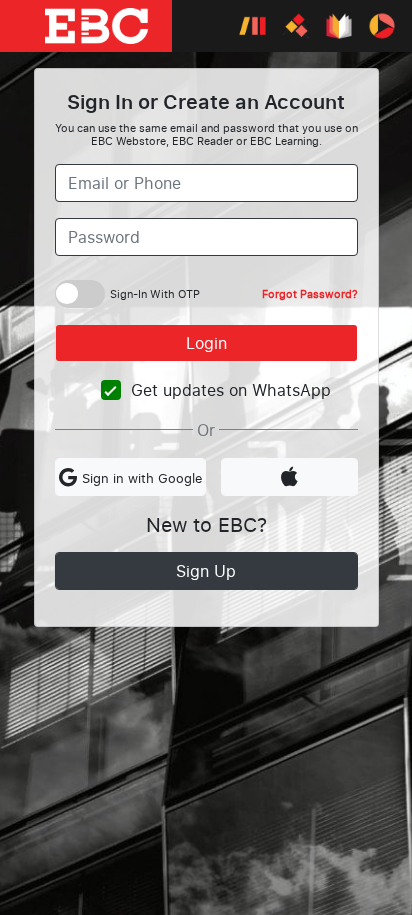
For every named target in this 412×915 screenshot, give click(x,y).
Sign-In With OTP (155, 293)
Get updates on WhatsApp (231, 390)
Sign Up (206, 571)
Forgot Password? (310, 293)
